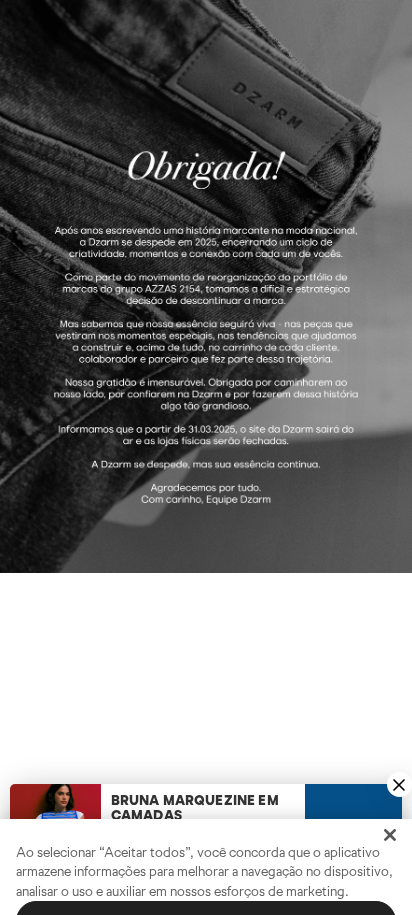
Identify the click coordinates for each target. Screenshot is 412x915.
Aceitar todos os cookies (206, 875)
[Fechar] (390, 789)
